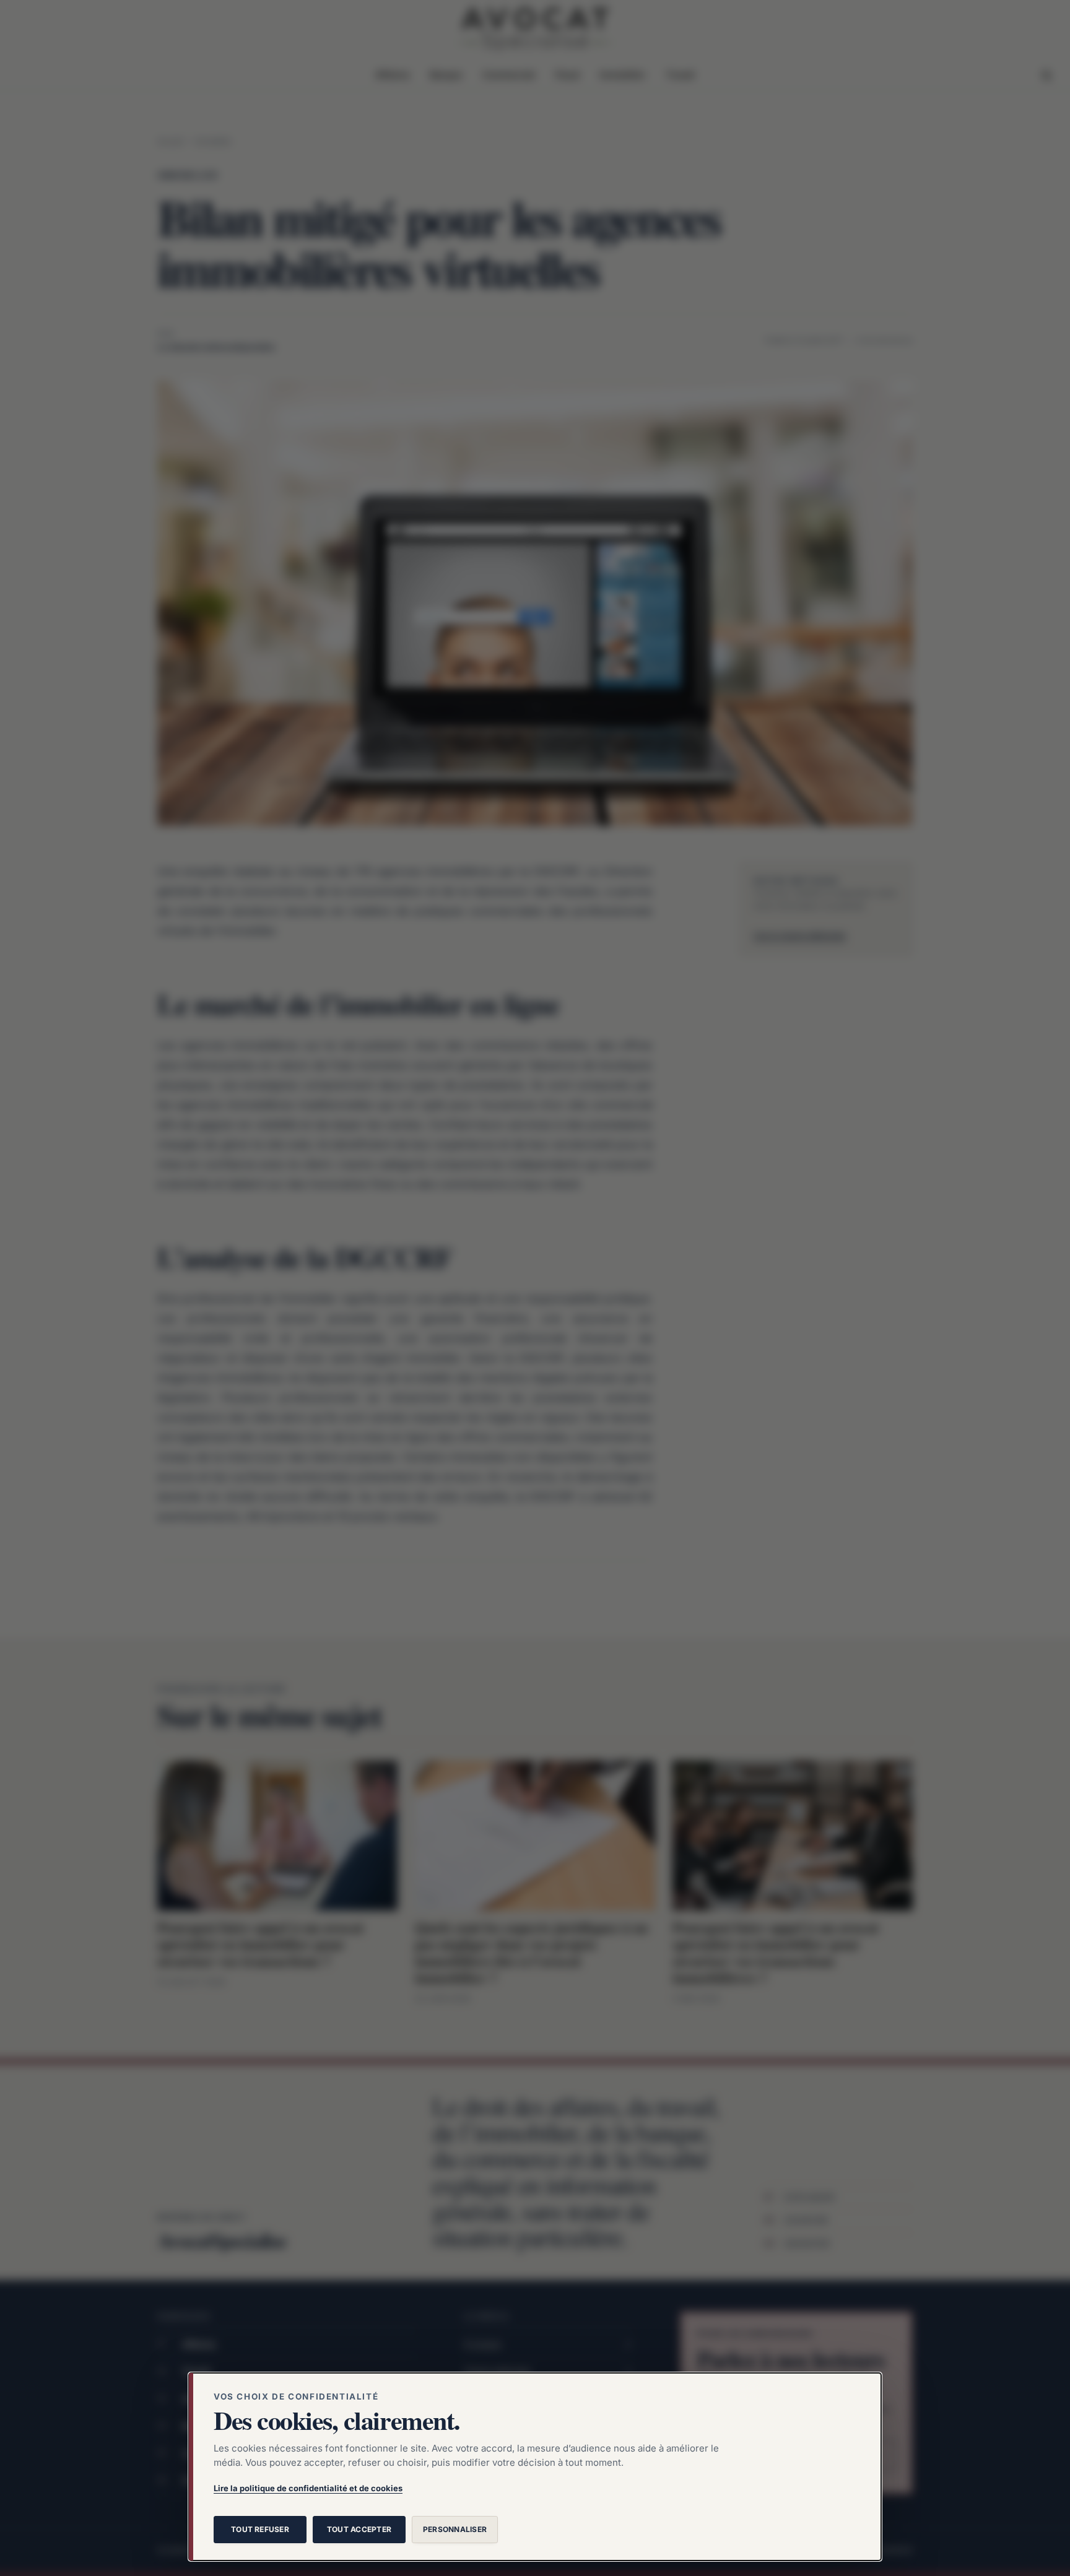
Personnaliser (455, 2529)
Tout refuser (260, 2529)
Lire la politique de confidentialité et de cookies (308, 2488)
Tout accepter (359, 2529)
